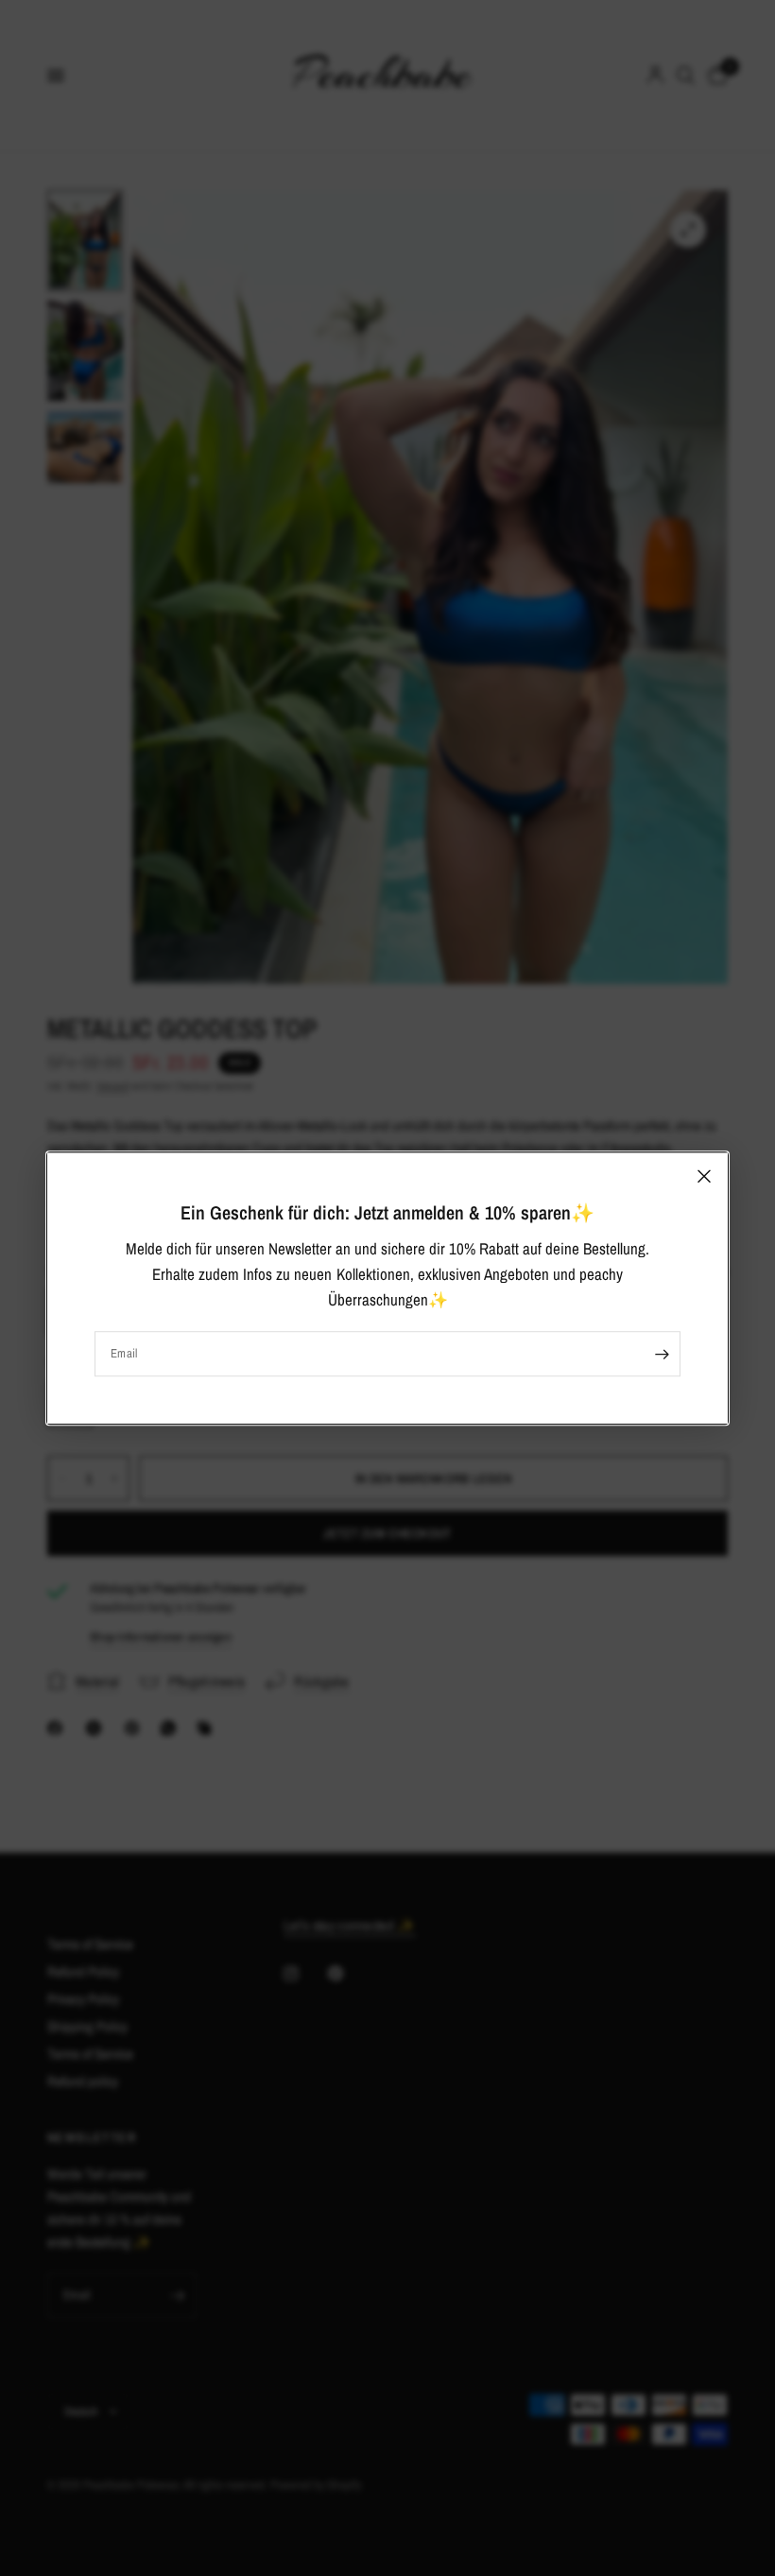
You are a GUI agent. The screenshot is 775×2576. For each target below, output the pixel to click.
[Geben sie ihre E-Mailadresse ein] (662, 1354)
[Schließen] (704, 1176)
